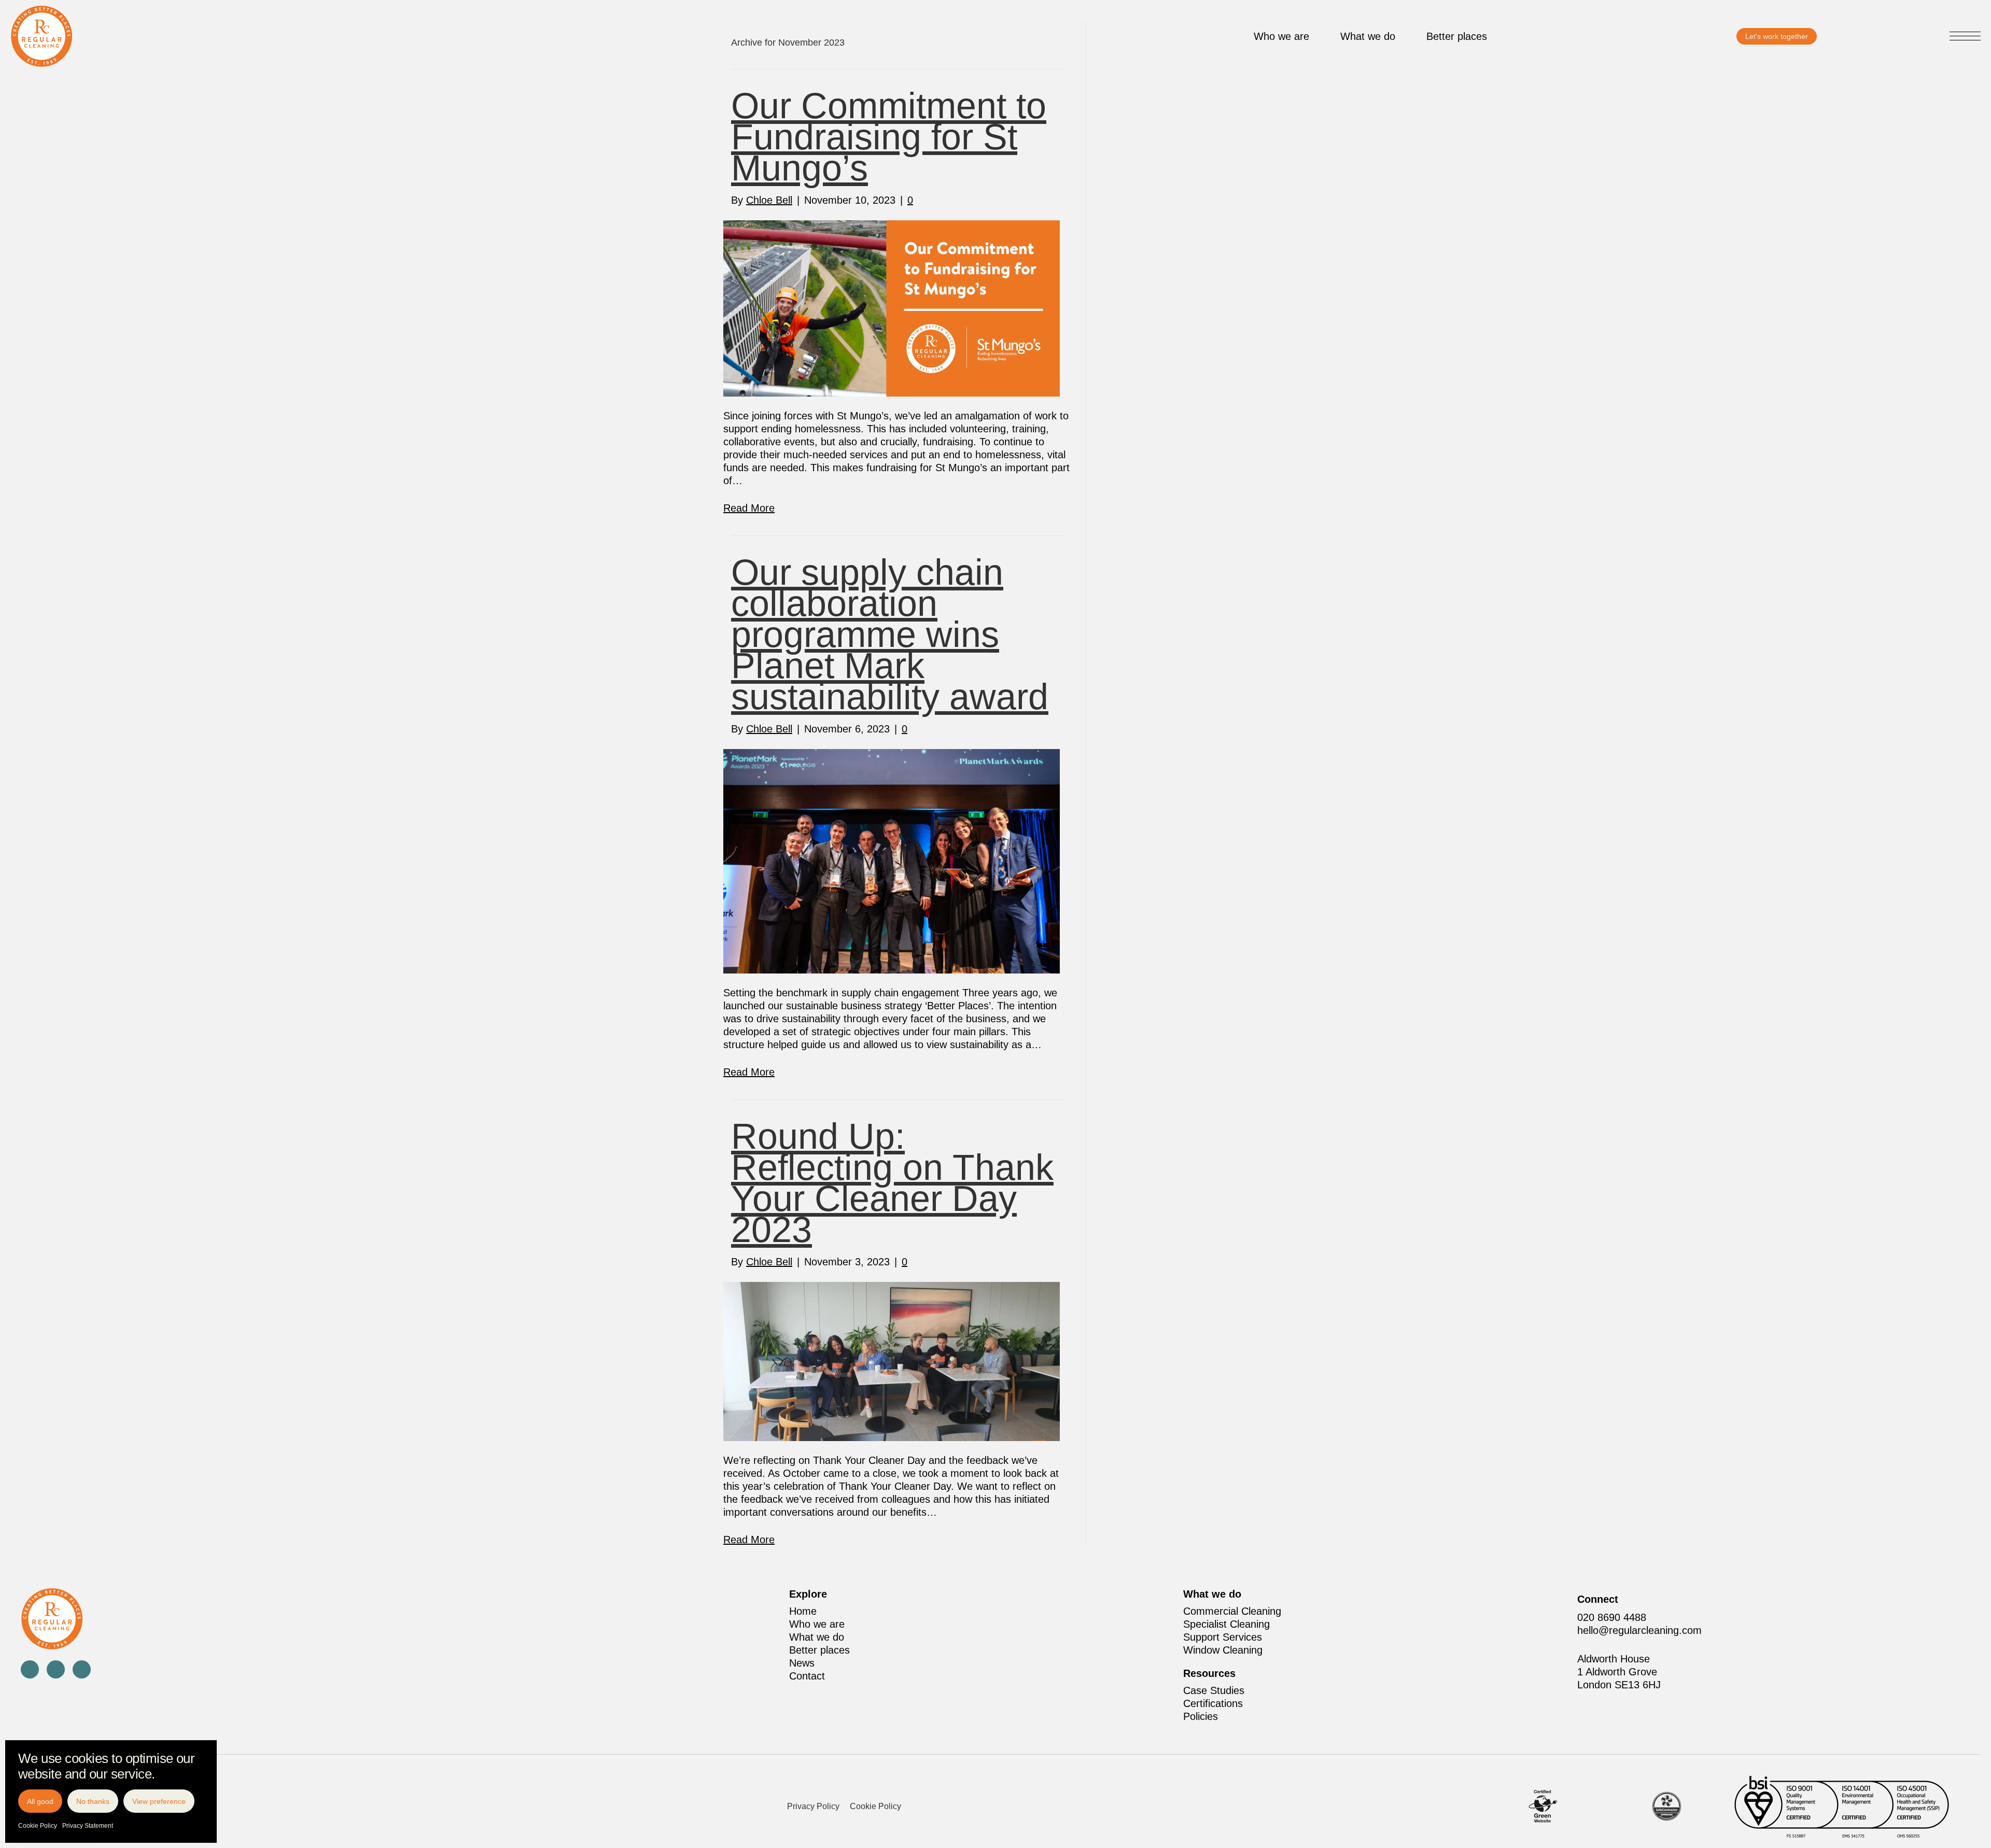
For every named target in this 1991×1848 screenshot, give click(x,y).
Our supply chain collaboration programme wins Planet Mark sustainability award (890, 634)
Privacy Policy (813, 1806)
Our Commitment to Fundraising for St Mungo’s (889, 137)
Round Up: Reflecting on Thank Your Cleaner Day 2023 (892, 1183)
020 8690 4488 (1612, 1617)
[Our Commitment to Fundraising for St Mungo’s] (892, 307)
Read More (749, 508)
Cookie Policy (38, 1826)
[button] (1965, 37)
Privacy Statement (88, 1826)
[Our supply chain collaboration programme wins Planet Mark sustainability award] (892, 860)
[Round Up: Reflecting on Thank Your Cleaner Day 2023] (892, 1360)
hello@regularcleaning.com (1639, 1630)
